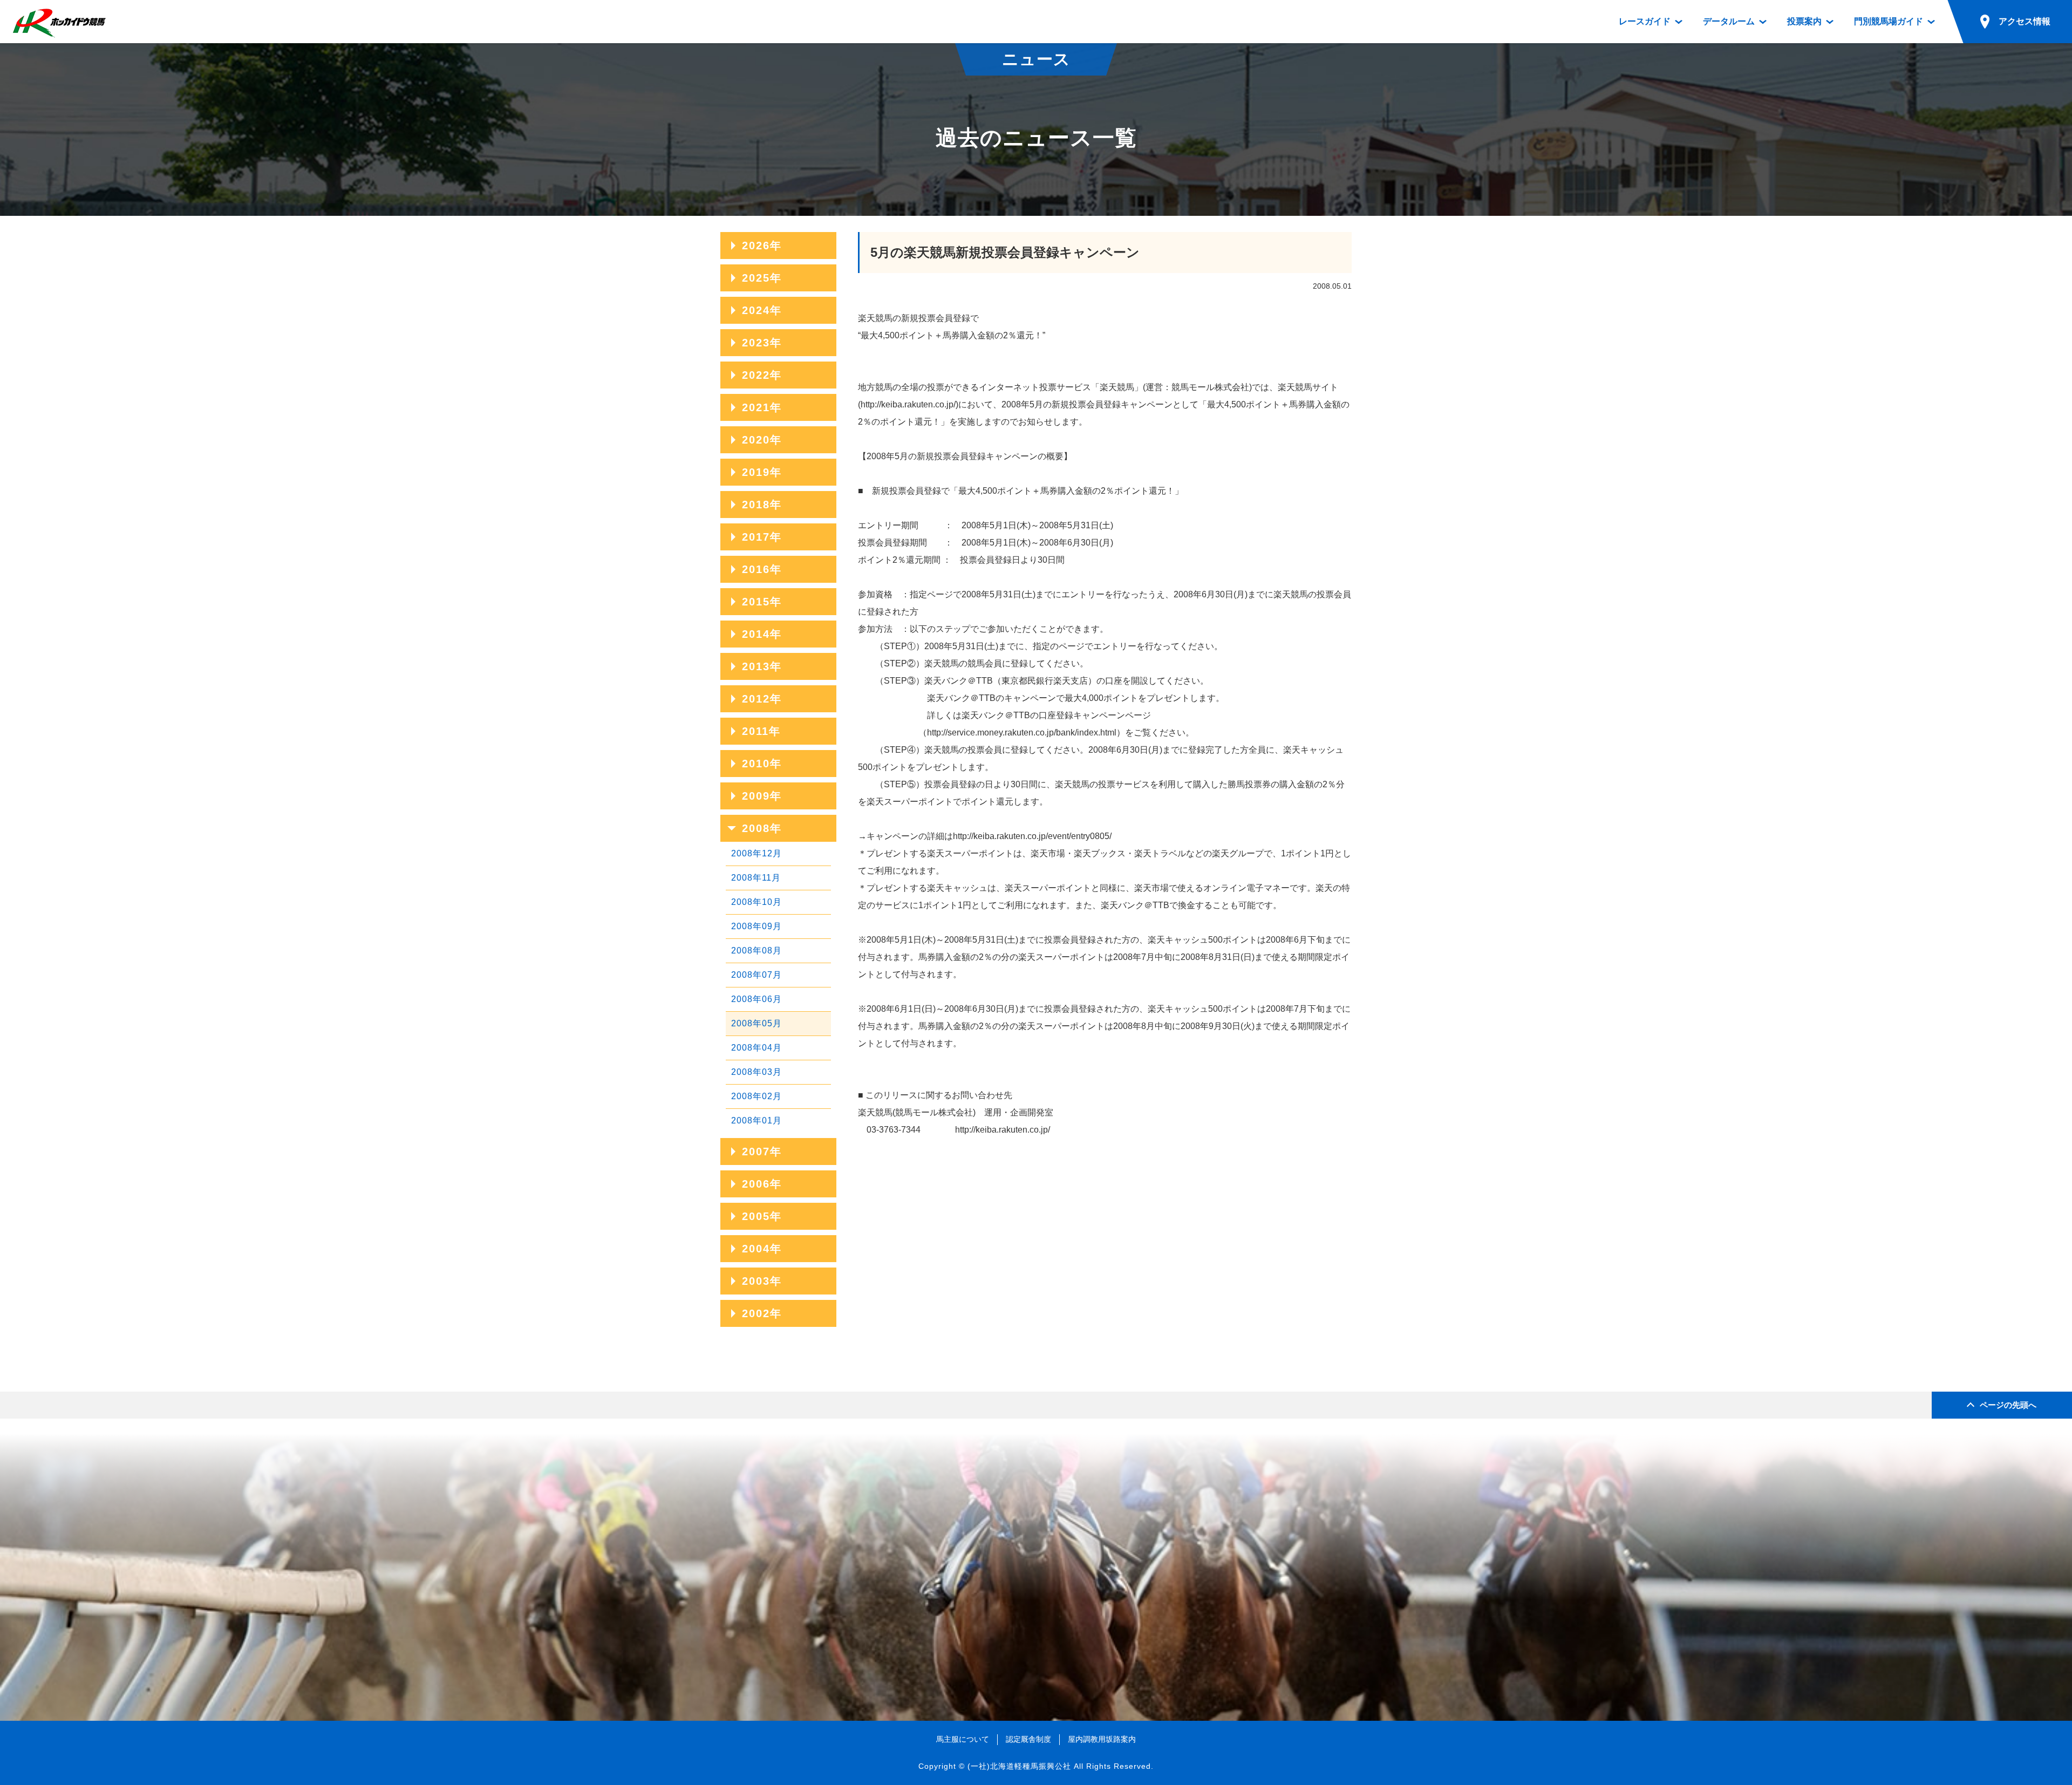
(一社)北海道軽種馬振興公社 (1019, 1766)
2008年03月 (756, 1072)
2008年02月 (756, 1096)
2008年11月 (756, 878)
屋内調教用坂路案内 (1102, 1739)
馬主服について (963, 1739)
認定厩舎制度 (1028, 1739)
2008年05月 (756, 1023)
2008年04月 (756, 1048)
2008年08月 (756, 951)
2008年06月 (756, 999)
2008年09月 (756, 926)
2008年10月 (756, 902)
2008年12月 (756, 853)
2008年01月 (756, 1120)
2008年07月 (756, 975)
